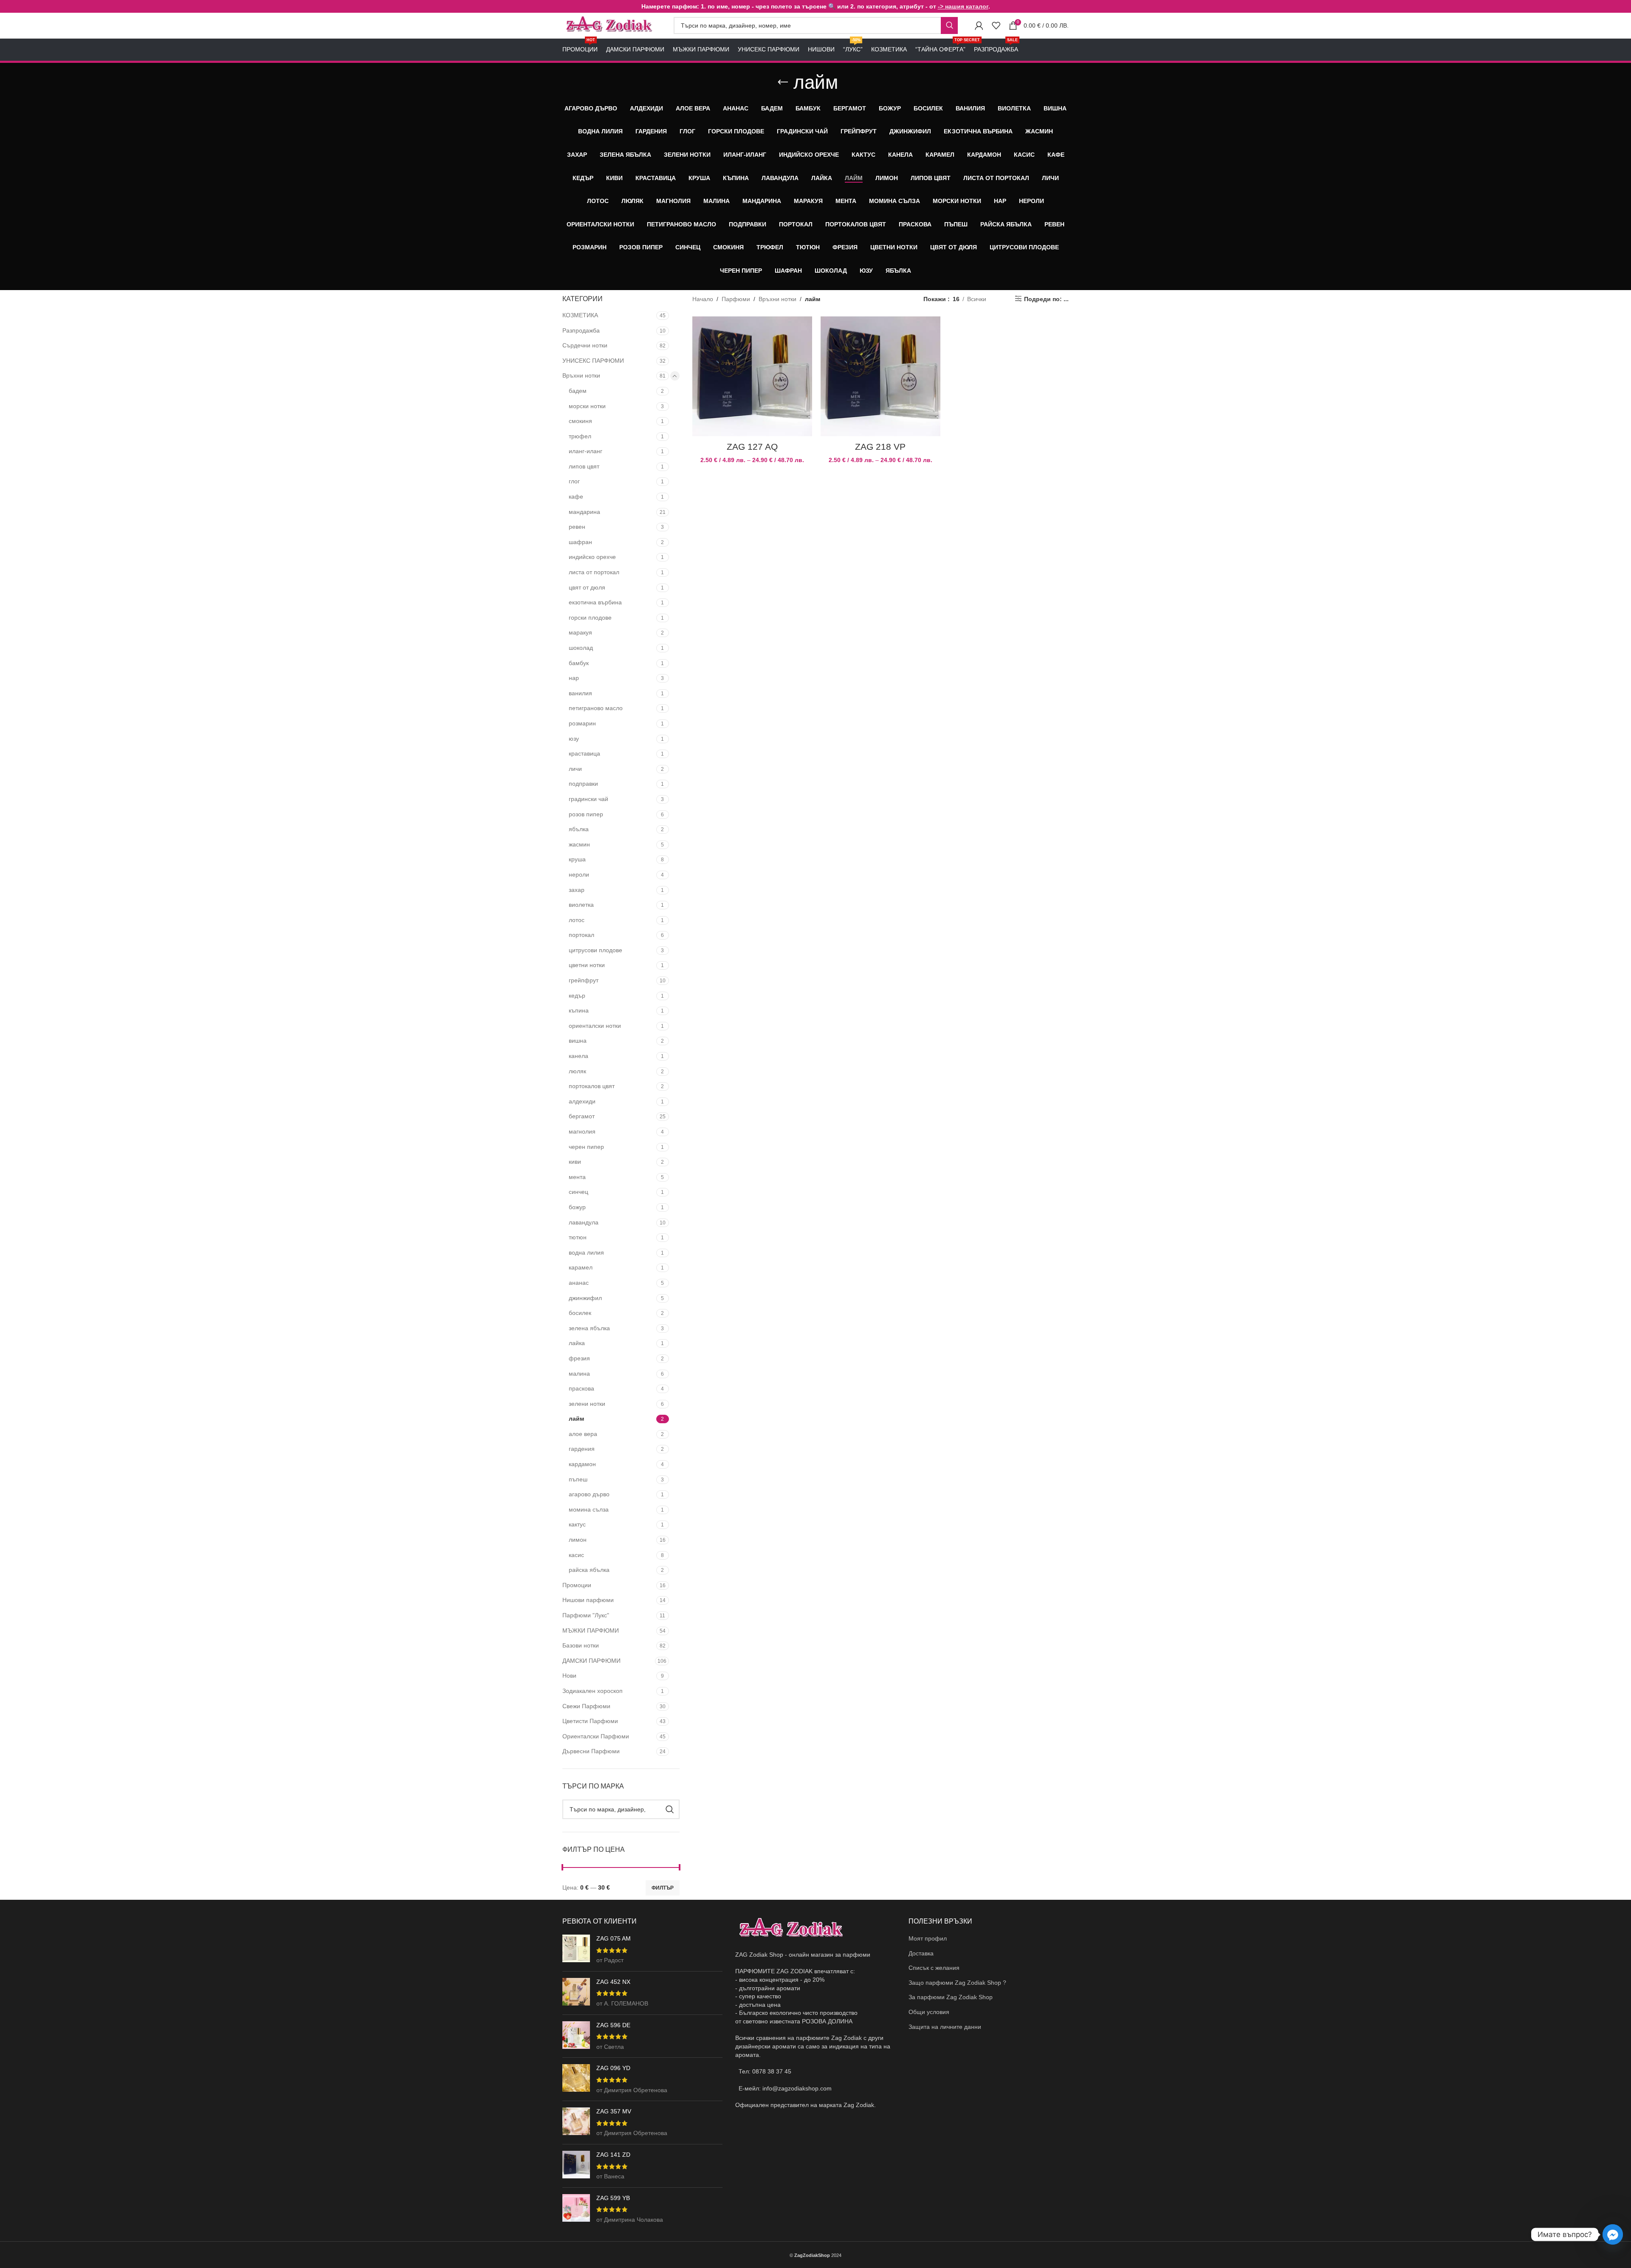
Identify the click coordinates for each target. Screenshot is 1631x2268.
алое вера (583, 1434)
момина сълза (589, 1509)
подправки (583, 784)
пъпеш (578, 1479)
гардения (582, 1449)
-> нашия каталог (963, 6)
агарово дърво (589, 1494)
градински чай (588, 799)
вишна (578, 1041)
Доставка (921, 1953)
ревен (577, 527)
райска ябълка (589, 1570)
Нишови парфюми (588, 1600)
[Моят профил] (979, 25)
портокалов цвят (592, 1086)
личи (575, 769)
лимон (578, 1540)
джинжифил (585, 1298)
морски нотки (587, 406)
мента (577, 1177)
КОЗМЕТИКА (580, 315)
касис (576, 1555)
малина (579, 1374)
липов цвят (584, 466)
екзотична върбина (595, 602)
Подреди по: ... (1046, 299)
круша (577, 859)
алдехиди (582, 1101)
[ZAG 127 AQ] (752, 376)
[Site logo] (610, 25)
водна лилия (586, 1252)
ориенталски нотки (595, 1026)
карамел (581, 1267)
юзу (574, 739)
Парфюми (736, 299)
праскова (581, 1388)
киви (575, 1162)
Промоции (577, 1585)
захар (577, 890)
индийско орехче (592, 557)
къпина (579, 1010)
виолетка (581, 905)
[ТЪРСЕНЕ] (949, 25)
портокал (581, 935)
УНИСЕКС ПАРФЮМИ (593, 361)
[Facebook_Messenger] (1613, 2234)
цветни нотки (587, 965)
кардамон (582, 1464)
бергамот (582, 1116)
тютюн (578, 1237)
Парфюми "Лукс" (586, 1615)
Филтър (663, 1888)
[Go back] (783, 82)
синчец (578, 1192)
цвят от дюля (587, 587)
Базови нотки (581, 1645)
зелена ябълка (589, 1328)
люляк (577, 1071)
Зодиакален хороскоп (593, 1691)
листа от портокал (594, 572)
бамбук (579, 663)
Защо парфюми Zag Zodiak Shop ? (957, 1983)
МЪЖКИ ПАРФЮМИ (591, 1630)
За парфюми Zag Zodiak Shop (951, 1997)
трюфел (580, 436)
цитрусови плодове (595, 950)
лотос (577, 920)
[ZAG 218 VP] (880, 376)
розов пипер (586, 814)
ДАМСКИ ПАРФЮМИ (591, 1661)
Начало (703, 299)
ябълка (579, 829)
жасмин (579, 844)
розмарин (582, 723)
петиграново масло (596, 708)
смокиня (580, 421)
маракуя (580, 632)
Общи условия (929, 2012)
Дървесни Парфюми (591, 1751)
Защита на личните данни (945, 2027)
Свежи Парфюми (586, 1706)
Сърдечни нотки (585, 345)
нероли (579, 874)
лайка (577, 1343)
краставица (584, 753)
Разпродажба (581, 330)
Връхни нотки (581, 375)
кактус (577, 1524)
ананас (579, 1283)
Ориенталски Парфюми (596, 1736)
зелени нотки (587, 1404)
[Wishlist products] (996, 25)
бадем (578, 391)
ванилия (580, 693)
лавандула (584, 1222)
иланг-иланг (586, 451)
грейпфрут (584, 980)
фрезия (579, 1358)
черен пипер (586, 1147)
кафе (576, 496)
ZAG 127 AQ (752, 447)
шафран (580, 542)
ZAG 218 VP (880, 447)
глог (574, 481)
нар (574, 678)
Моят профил (928, 1938)
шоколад (581, 648)
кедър (577, 996)
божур (577, 1207)
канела (578, 1056)
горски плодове (590, 618)
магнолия (582, 1131)
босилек (580, 1313)
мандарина (584, 512)
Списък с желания (934, 1968)
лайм (576, 1419)
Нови (569, 1676)
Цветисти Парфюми (590, 1721)
